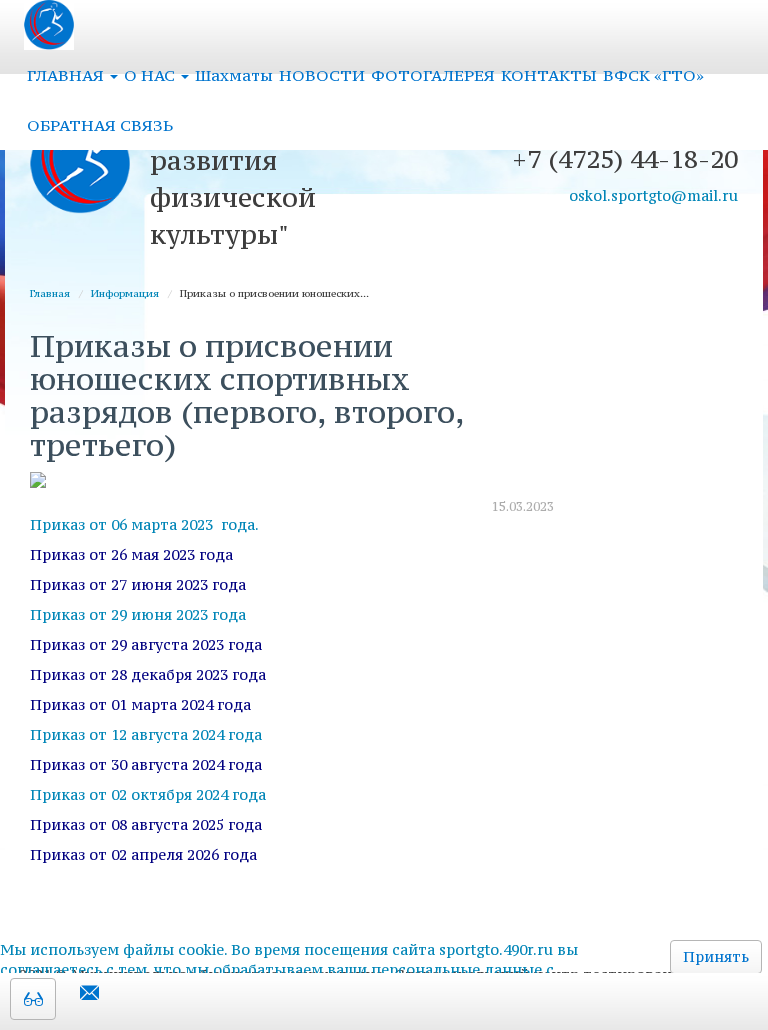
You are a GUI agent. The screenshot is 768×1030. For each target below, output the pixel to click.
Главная (50, 293)
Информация (125, 293)
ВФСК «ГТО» (653, 75)
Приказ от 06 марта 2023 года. (144, 524)
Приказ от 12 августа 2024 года (146, 734)
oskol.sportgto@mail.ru (653, 195)
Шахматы (234, 75)
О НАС (151, 75)
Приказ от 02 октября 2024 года (148, 794)
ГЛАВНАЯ (67, 75)
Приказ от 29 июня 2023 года (138, 614)
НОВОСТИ (322, 75)
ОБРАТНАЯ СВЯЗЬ (100, 125)
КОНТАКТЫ (549, 75)
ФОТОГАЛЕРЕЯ (433, 75)
